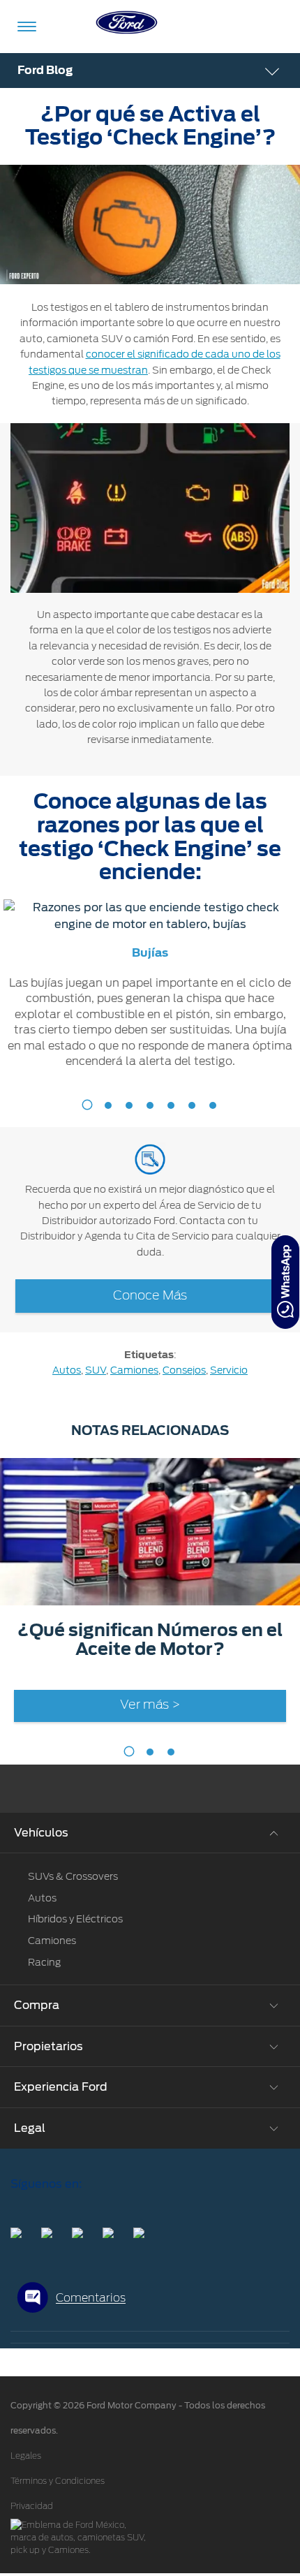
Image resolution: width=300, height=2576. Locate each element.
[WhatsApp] (285, 1282)
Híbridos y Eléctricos (75, 1919)
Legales (26, 2456)
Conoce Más (150, 1296)
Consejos (184, 1370)
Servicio (229, 1370)
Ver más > (150, 1705)
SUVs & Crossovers (73, 1876)
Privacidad (32, 2506)
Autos (67, 1370)
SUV (96, 1370)
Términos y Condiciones (58, 2481)
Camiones (134, 1370)
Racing (44, 1962)
